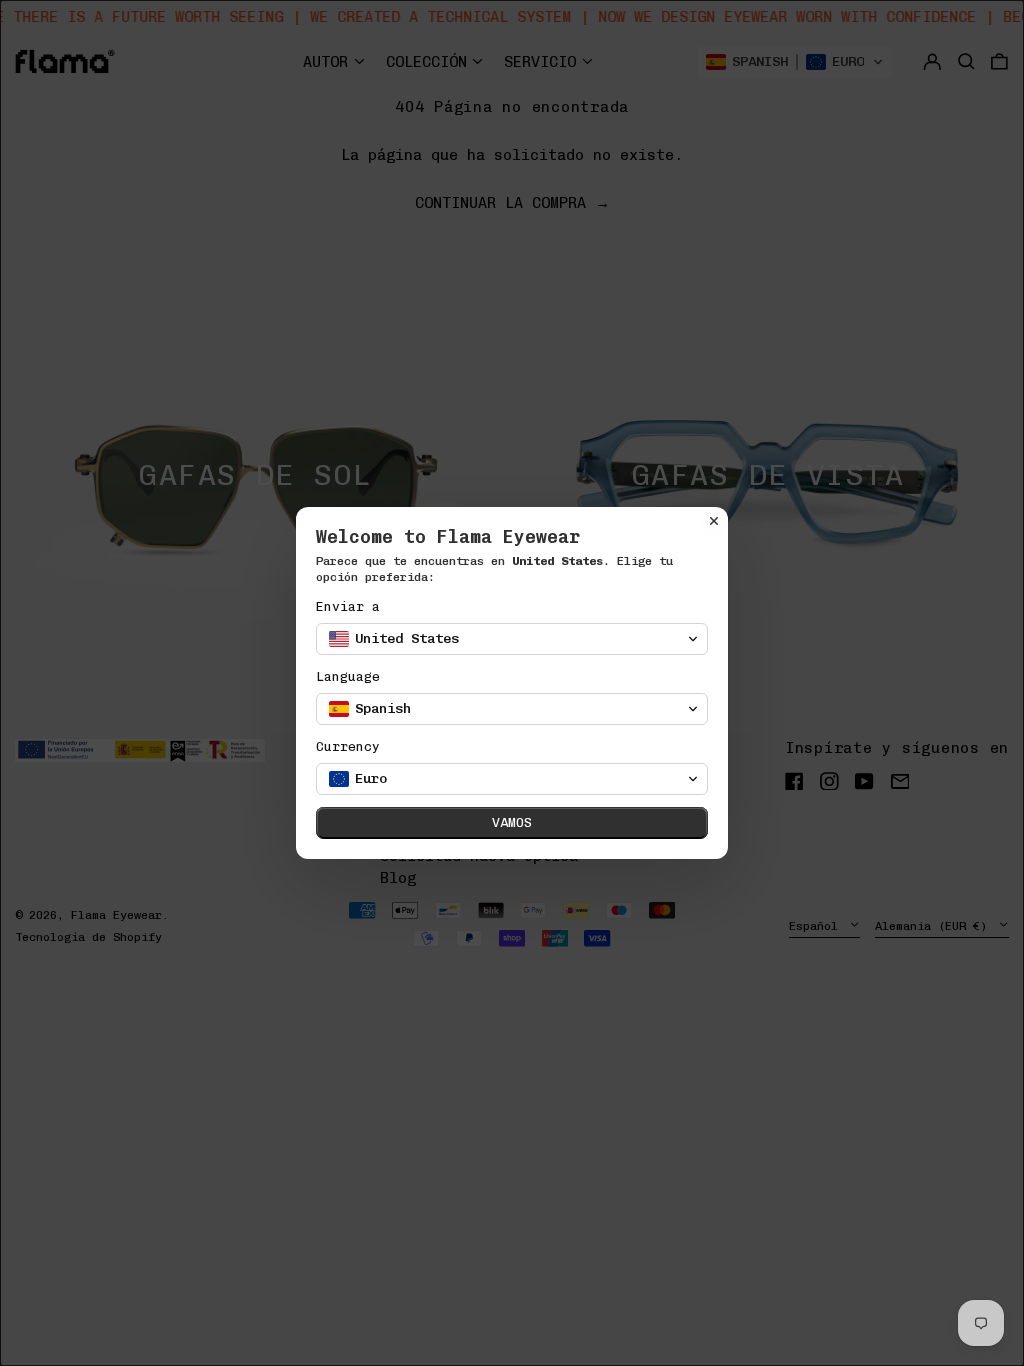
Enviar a (348, 606)
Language (348, 676)
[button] (512, 639)
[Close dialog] (714, 521)
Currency (348, 746)
